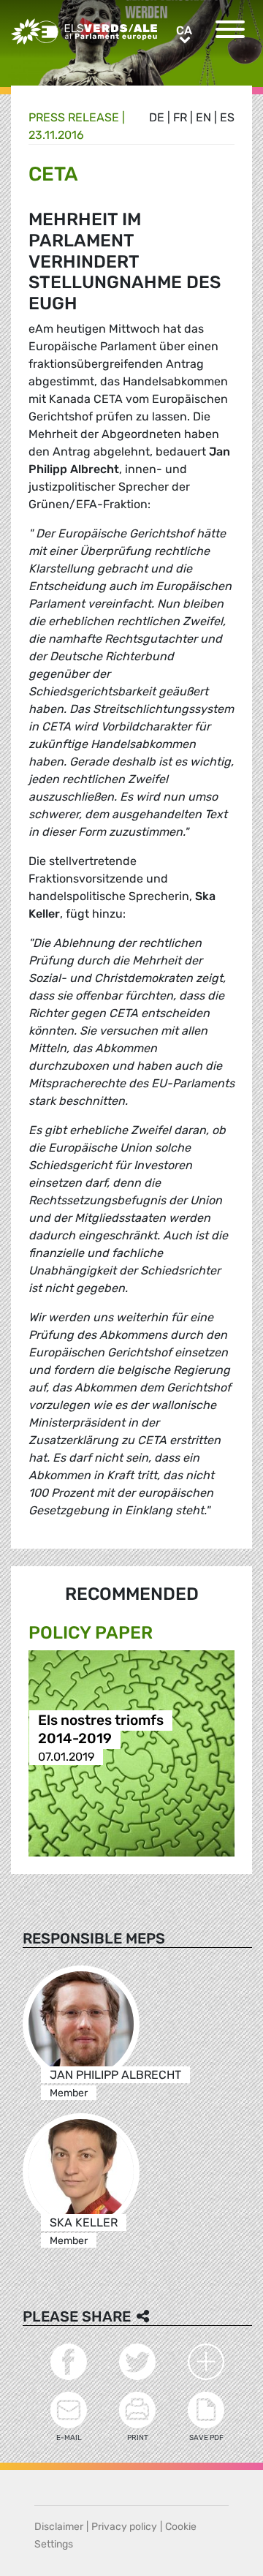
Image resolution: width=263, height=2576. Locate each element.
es (227, 117)
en (203, 117)
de (157, 117)
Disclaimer (59, 2527)
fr (180, 117)
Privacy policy (124, 2527)
